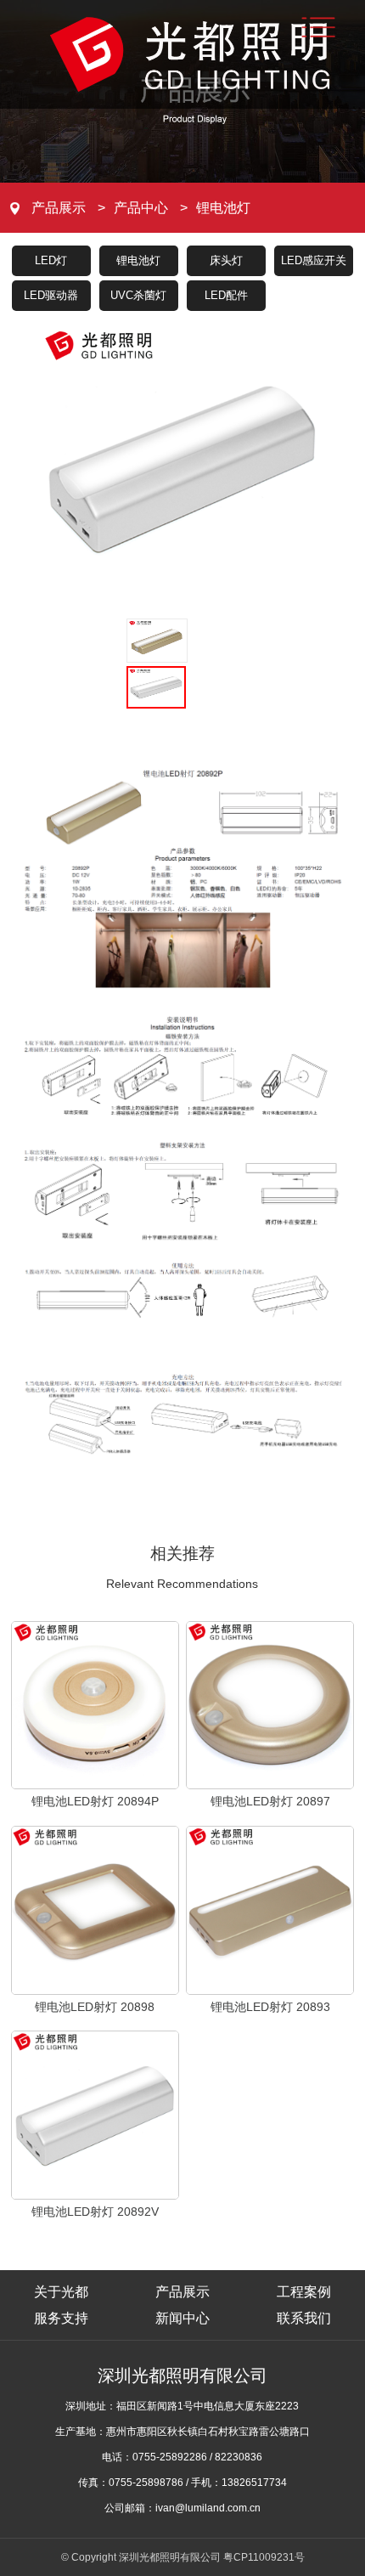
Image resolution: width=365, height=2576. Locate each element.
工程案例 (304, 2292)
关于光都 (61, 2292)
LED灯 (51, 260)
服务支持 (61, 2318)
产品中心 (141, 208)
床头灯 (226, 260)
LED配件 (226, 295)
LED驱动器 (51, 295)
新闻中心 (182, 2318)
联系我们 (304, 2318)
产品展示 (59, 208)
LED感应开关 (314, 260)
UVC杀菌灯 (138, 295)
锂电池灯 (223, 208)
